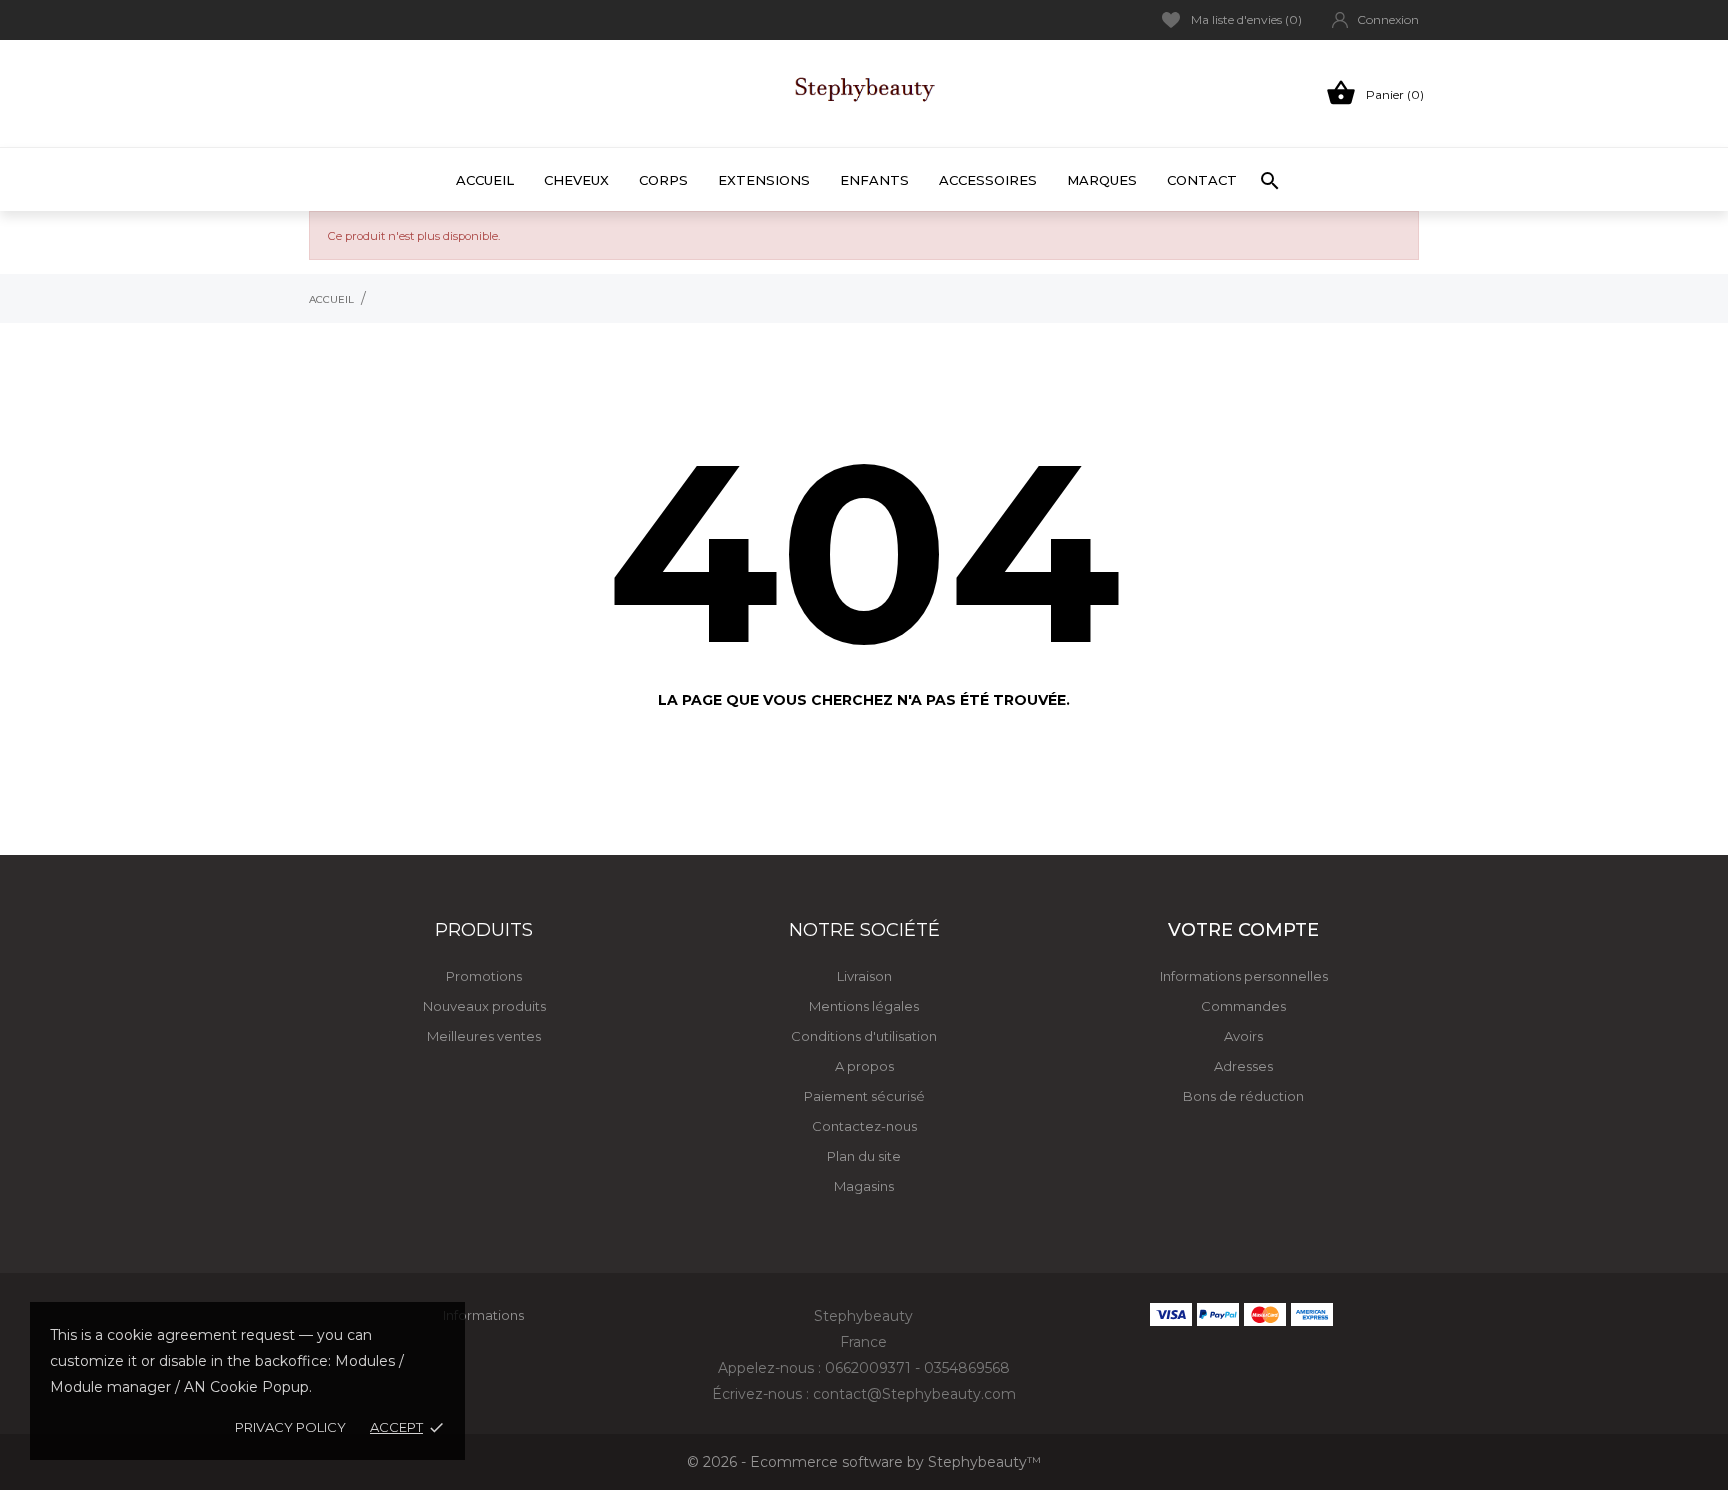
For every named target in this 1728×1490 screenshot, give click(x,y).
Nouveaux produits (484, 1006)
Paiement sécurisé (864, 1096)
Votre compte (1243, 930)
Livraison (864, 976)
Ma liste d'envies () (1246, 19)
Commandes (1243, 1006)
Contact (1202, 180)
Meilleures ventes (484, 1036)
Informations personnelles (1244, 976)
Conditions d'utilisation (864, 1036)
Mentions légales (864, 1006)
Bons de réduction (1243, 1096)
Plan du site (864, 1156)
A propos (864, 1066)
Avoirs (1243, 1036)
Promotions (484, 976)
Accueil (485, 180)
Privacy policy (290, 1427)
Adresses (1243, 1066)
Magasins (864, 1186)
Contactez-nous (864, 1126)
